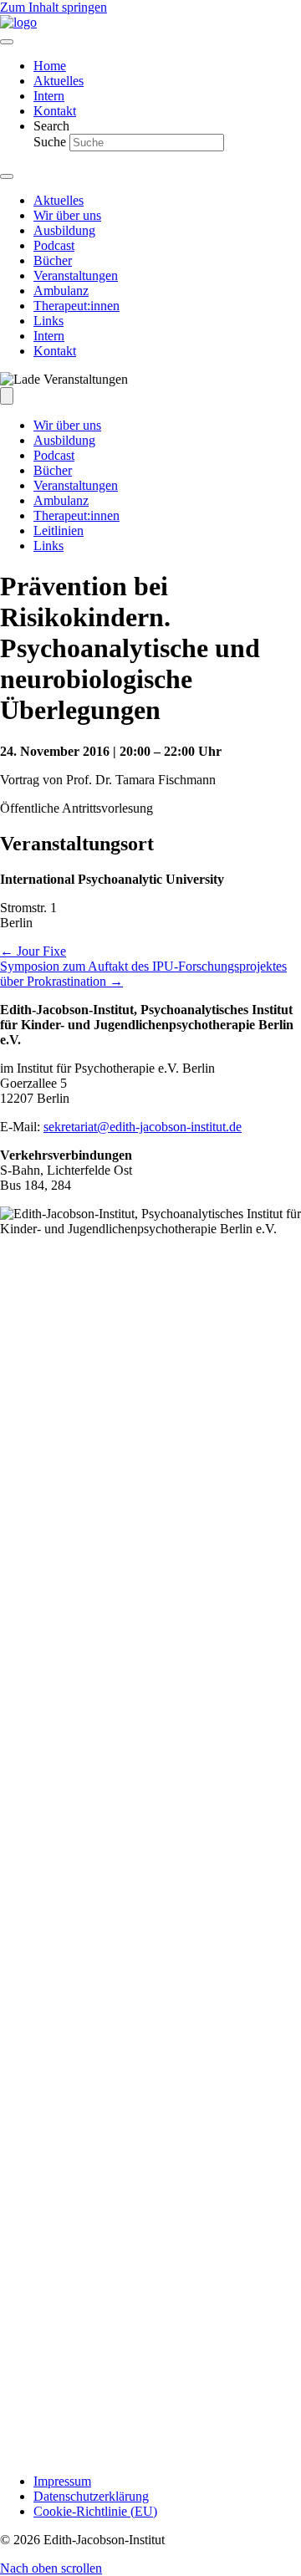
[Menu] (7, 42)
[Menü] (7, 396)
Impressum (62, 2481)
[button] (51, 2568)
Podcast (54, 455)
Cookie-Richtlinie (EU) (95, 2511)
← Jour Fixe (33, 951)
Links (48, 546)
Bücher (53, 470)
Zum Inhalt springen (54, 7)
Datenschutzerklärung (91, 2496)
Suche (51, 142)
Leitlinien (59, 531)
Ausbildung (64, 440)
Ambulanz (61, 500)
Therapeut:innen (77, 515)
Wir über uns (67, 425)
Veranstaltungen (76, 485)
